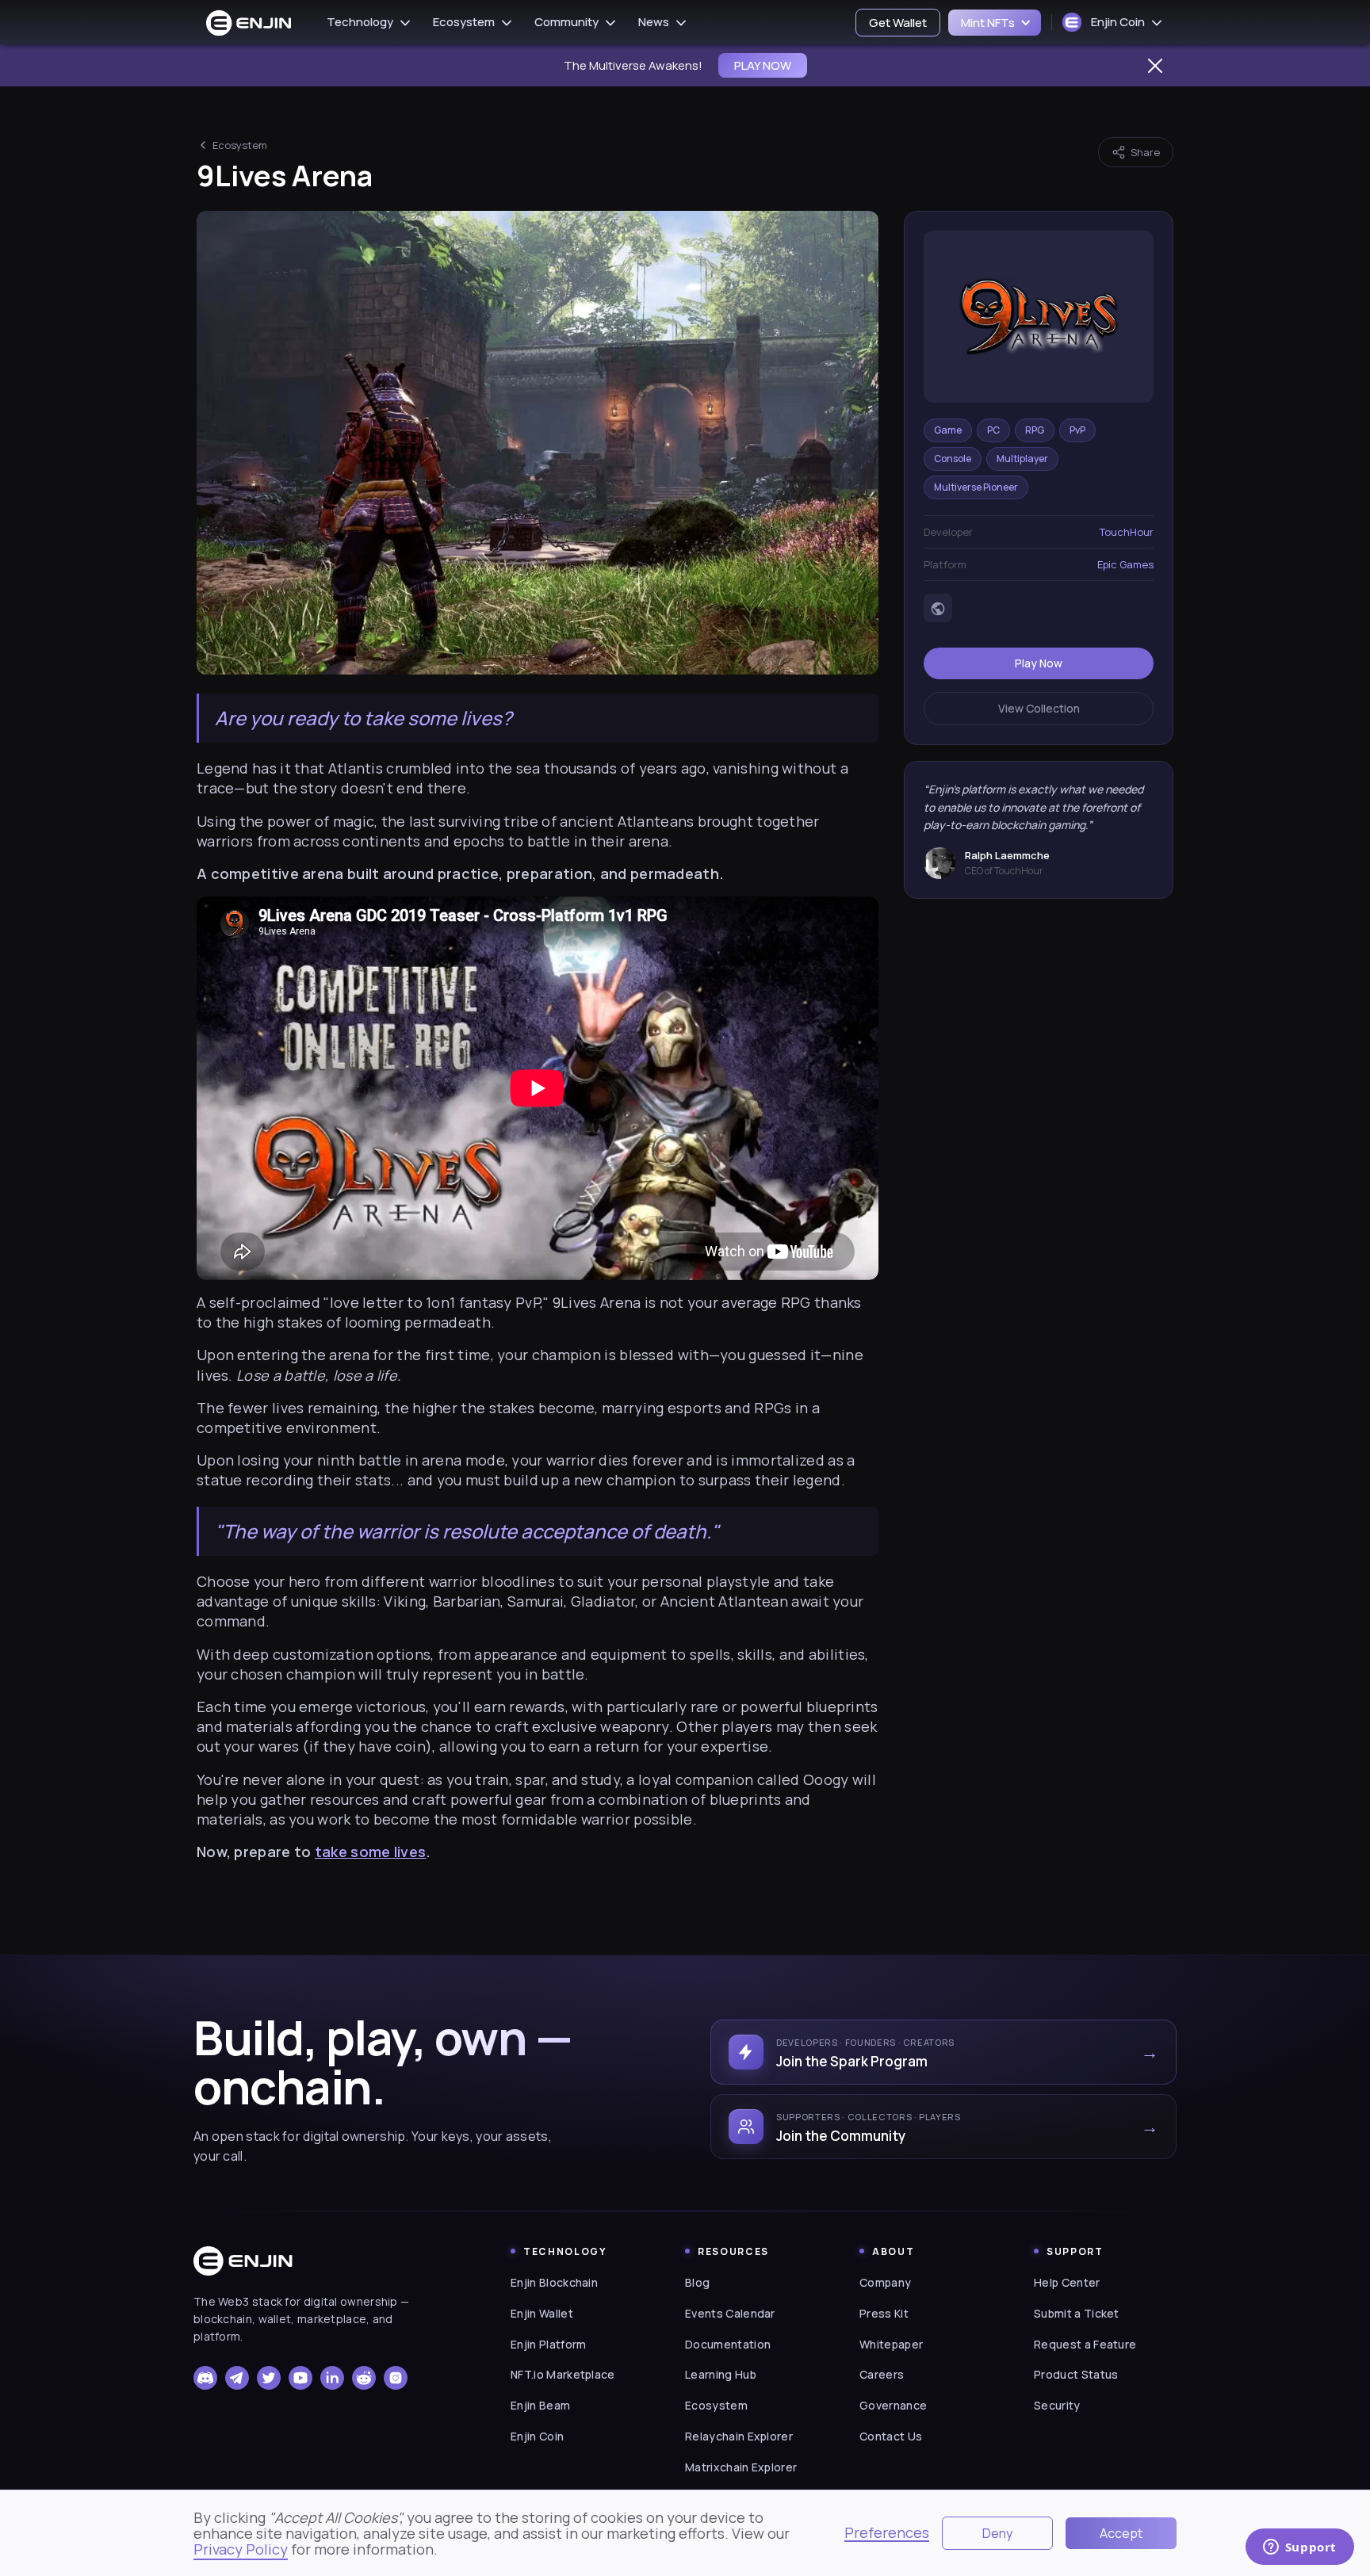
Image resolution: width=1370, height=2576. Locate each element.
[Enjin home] (243, 2261)
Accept (1121, 2533)
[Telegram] (237, 2378)
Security (1057, 2405)
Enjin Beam (540, 2405)
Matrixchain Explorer (741, 2467)
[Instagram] (396, 2378)
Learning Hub (721, 2374)
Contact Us (891, 2436)
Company (885, 2282)
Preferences (887, 2533)
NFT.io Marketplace (563, 2374)
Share (1145, 152)
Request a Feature (1085, 2344)
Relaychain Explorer (739, 2436)
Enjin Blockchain (554, 2282)
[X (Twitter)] (269, 2378)
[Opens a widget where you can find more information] (1299, 2548)
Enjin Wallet (542, 2313)
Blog (697, 2282)
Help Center (1067, 2282)
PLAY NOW (763, 65)
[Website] (938, 609)
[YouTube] (300, 2378)
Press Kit (884, 2313)
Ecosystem (240, 145)
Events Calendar (730, 2313)
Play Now (1039, 664)
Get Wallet (898, 23)
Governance (893, 2405)
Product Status (1076, 2374)
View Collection (1039, 709)
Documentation (728, 2344)
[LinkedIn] (332, 2378)
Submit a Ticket (1077, 2313)
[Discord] (205, 2378)
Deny (997, 2533)
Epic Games (1125, 565)
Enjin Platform (548, 2344)
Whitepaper (891, 2344)
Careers (882, 2374)
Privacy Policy (241, 2549)
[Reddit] (364, 2378)
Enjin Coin (537, 2436)
